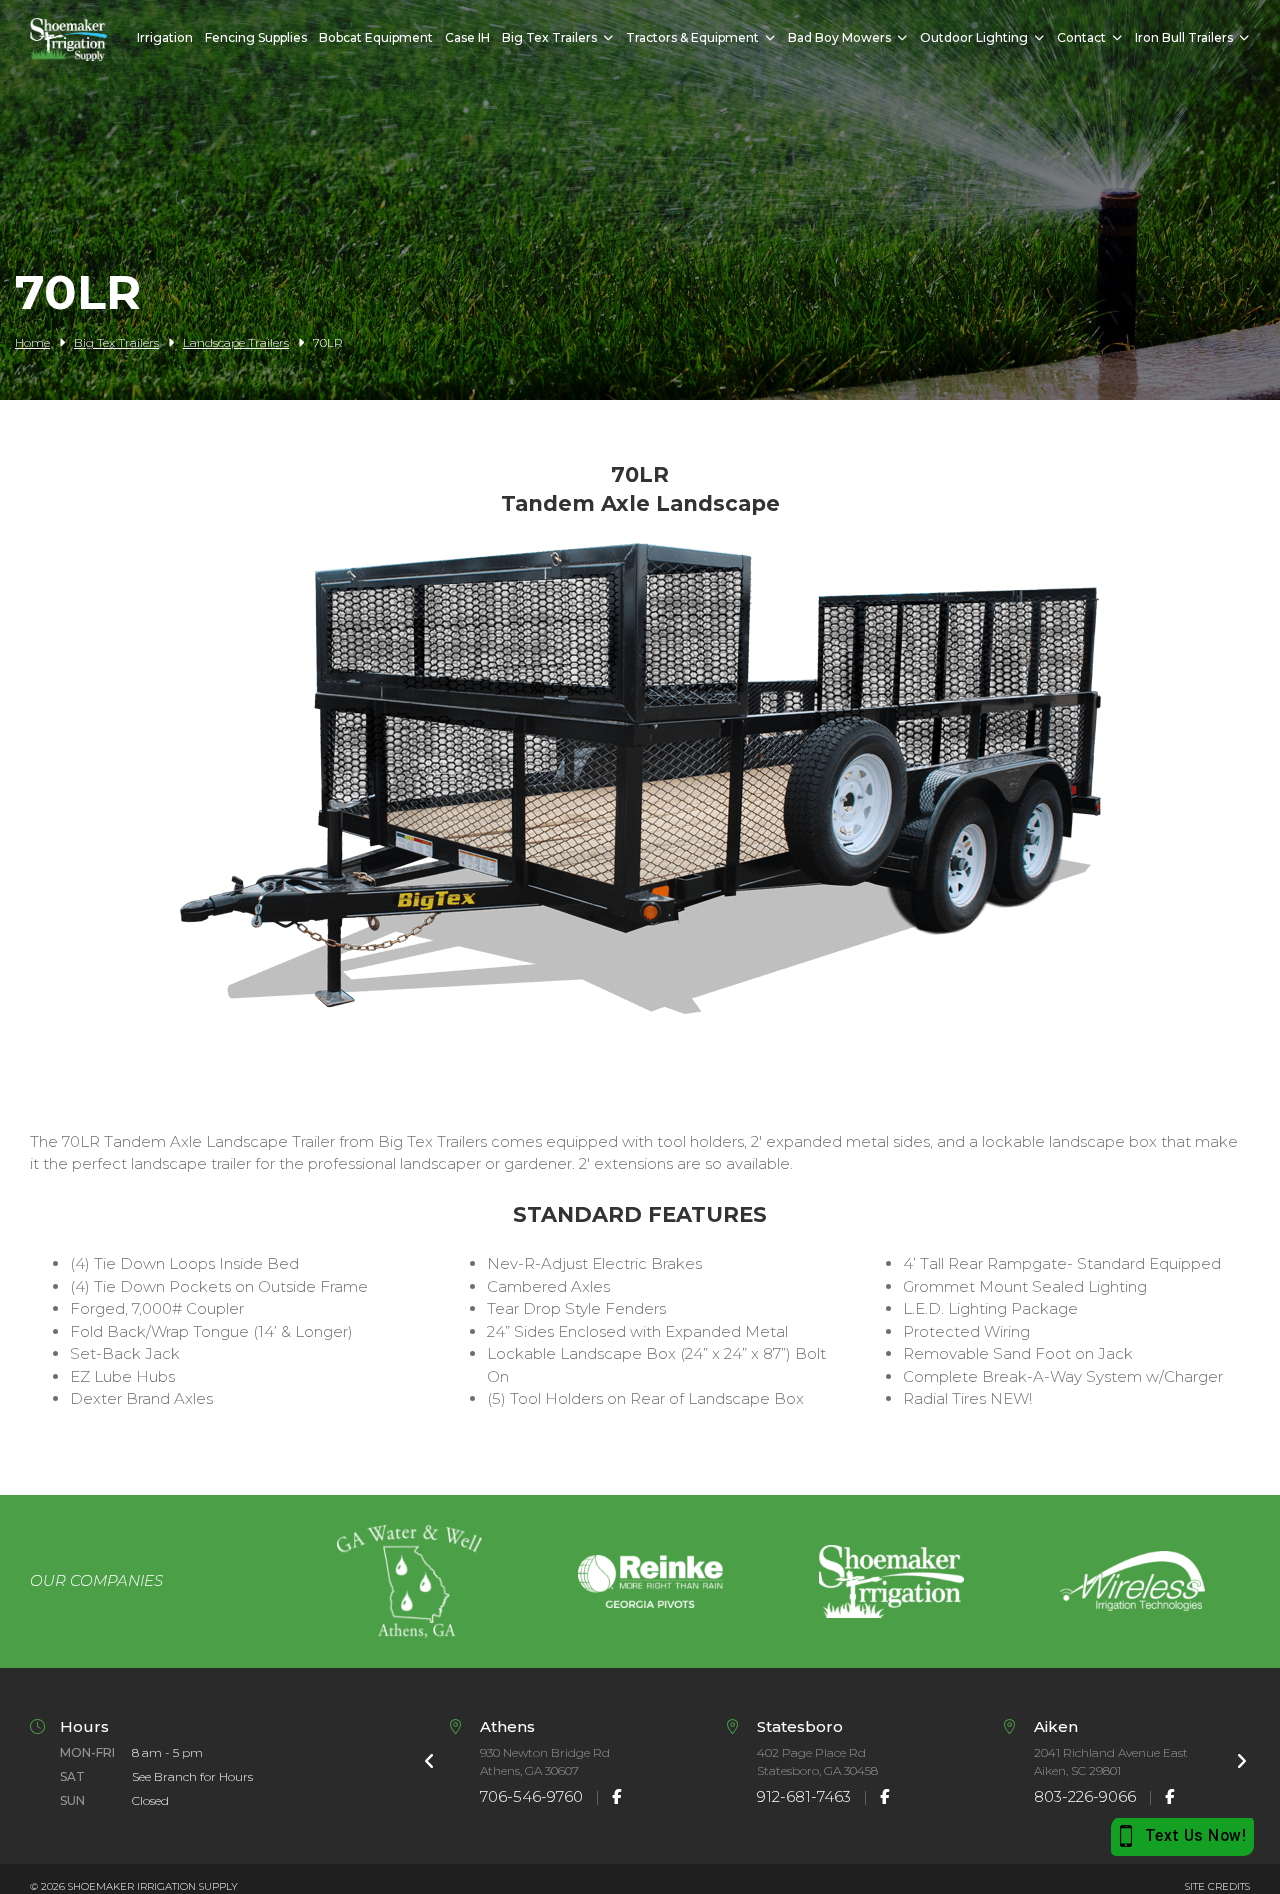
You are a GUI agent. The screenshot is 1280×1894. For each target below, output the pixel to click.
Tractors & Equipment (692, 37)
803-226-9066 (1085, 1796)
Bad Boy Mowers (839, 37)
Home (32, 342)
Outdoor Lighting (974, 37)
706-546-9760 (531, 1796)
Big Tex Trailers (549, 37)
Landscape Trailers (236, 342)
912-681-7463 (804, 1796)
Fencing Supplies (256, 37)
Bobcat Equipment (376, 37)
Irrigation (165, 37)
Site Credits (1217, 1886)
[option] (409, 1581)
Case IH (467, 37)
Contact (1081, 37)
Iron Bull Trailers (1184, 37)
